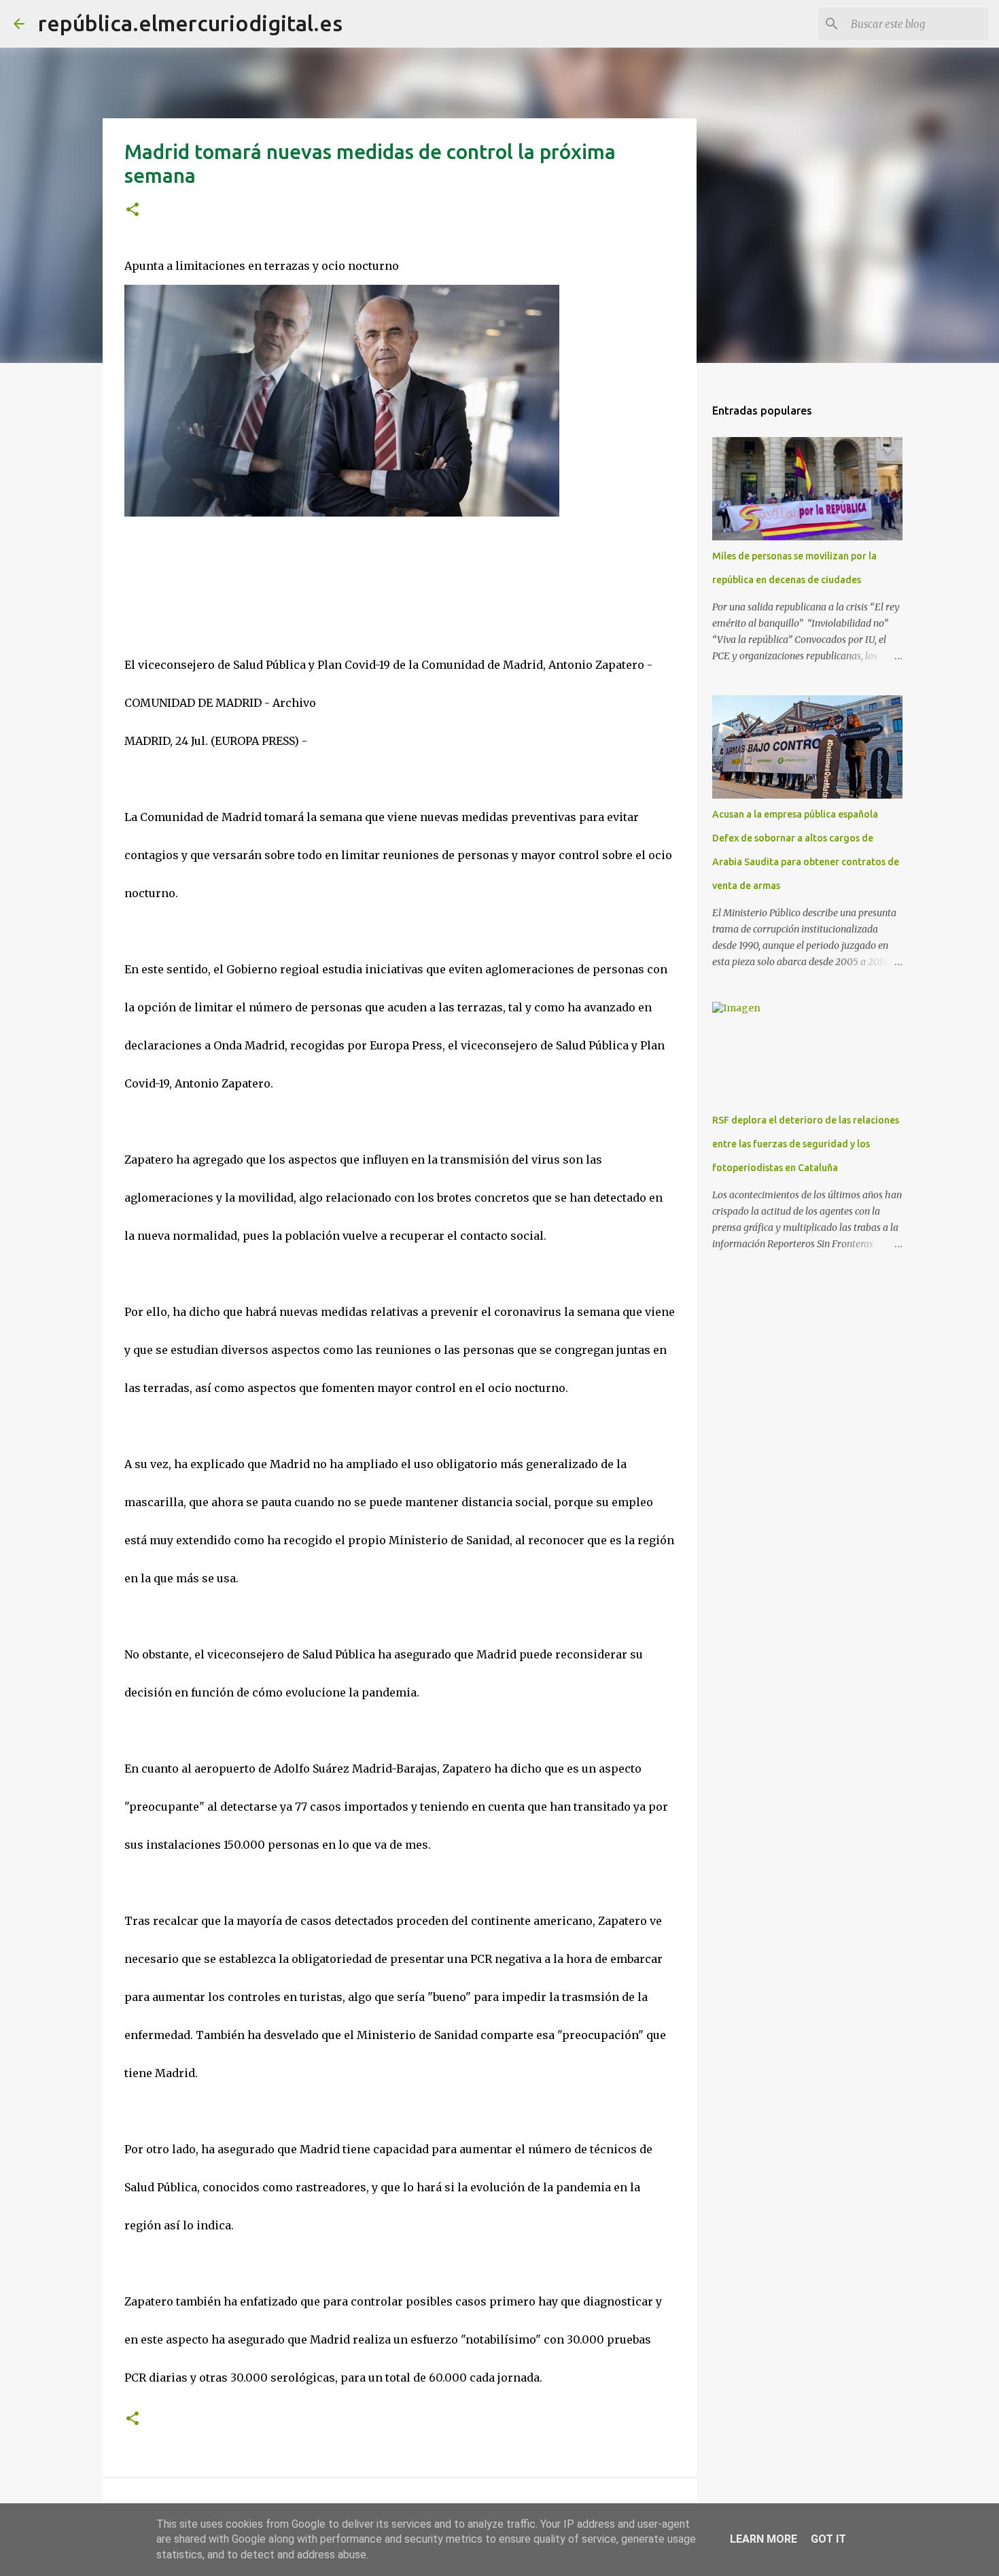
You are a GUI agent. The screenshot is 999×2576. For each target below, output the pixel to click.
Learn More (764, 2539)
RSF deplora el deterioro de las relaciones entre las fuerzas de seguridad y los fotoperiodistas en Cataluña (806, 1144)
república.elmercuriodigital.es (190, 23)
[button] (133, 210)
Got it (828, 2539)
